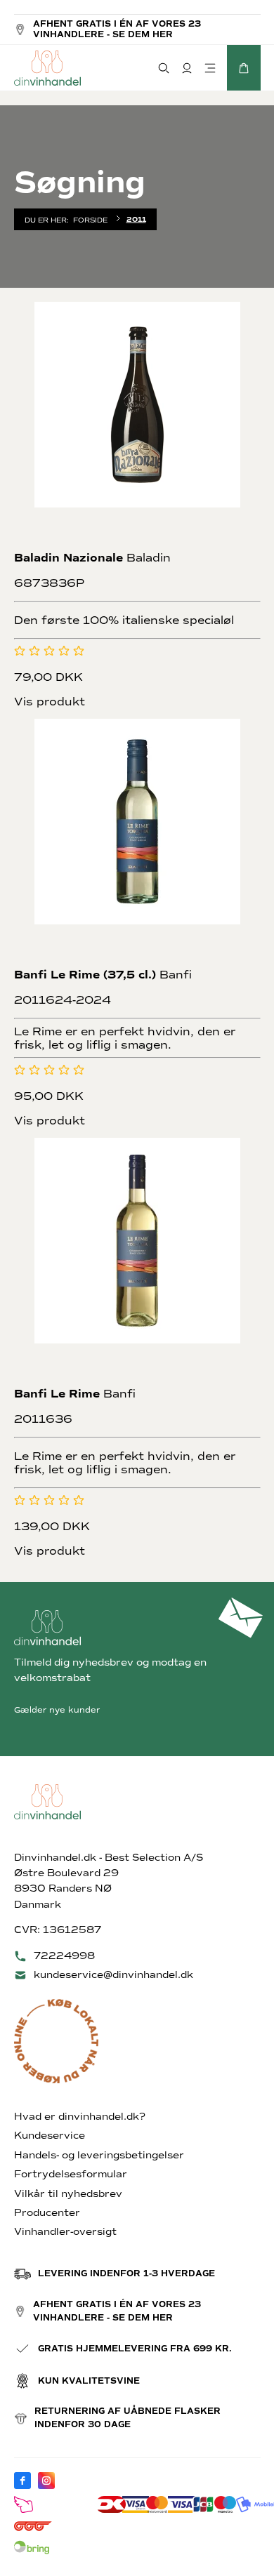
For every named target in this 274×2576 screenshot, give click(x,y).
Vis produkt (50, 702)
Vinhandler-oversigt (65, 2232)
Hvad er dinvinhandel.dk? (80, 2117)
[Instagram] (46, 2481)
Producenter (47, 2213)
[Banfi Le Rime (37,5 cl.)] (137, 842)
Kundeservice (50, 2136)
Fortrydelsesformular (71, 2174)
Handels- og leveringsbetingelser (99, 2155)
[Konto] (187, 68)
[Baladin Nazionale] (137, 425)
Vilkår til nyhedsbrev (68, 2194)
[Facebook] (22, 2481)
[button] (244, 68)
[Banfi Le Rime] (137, 1261)
